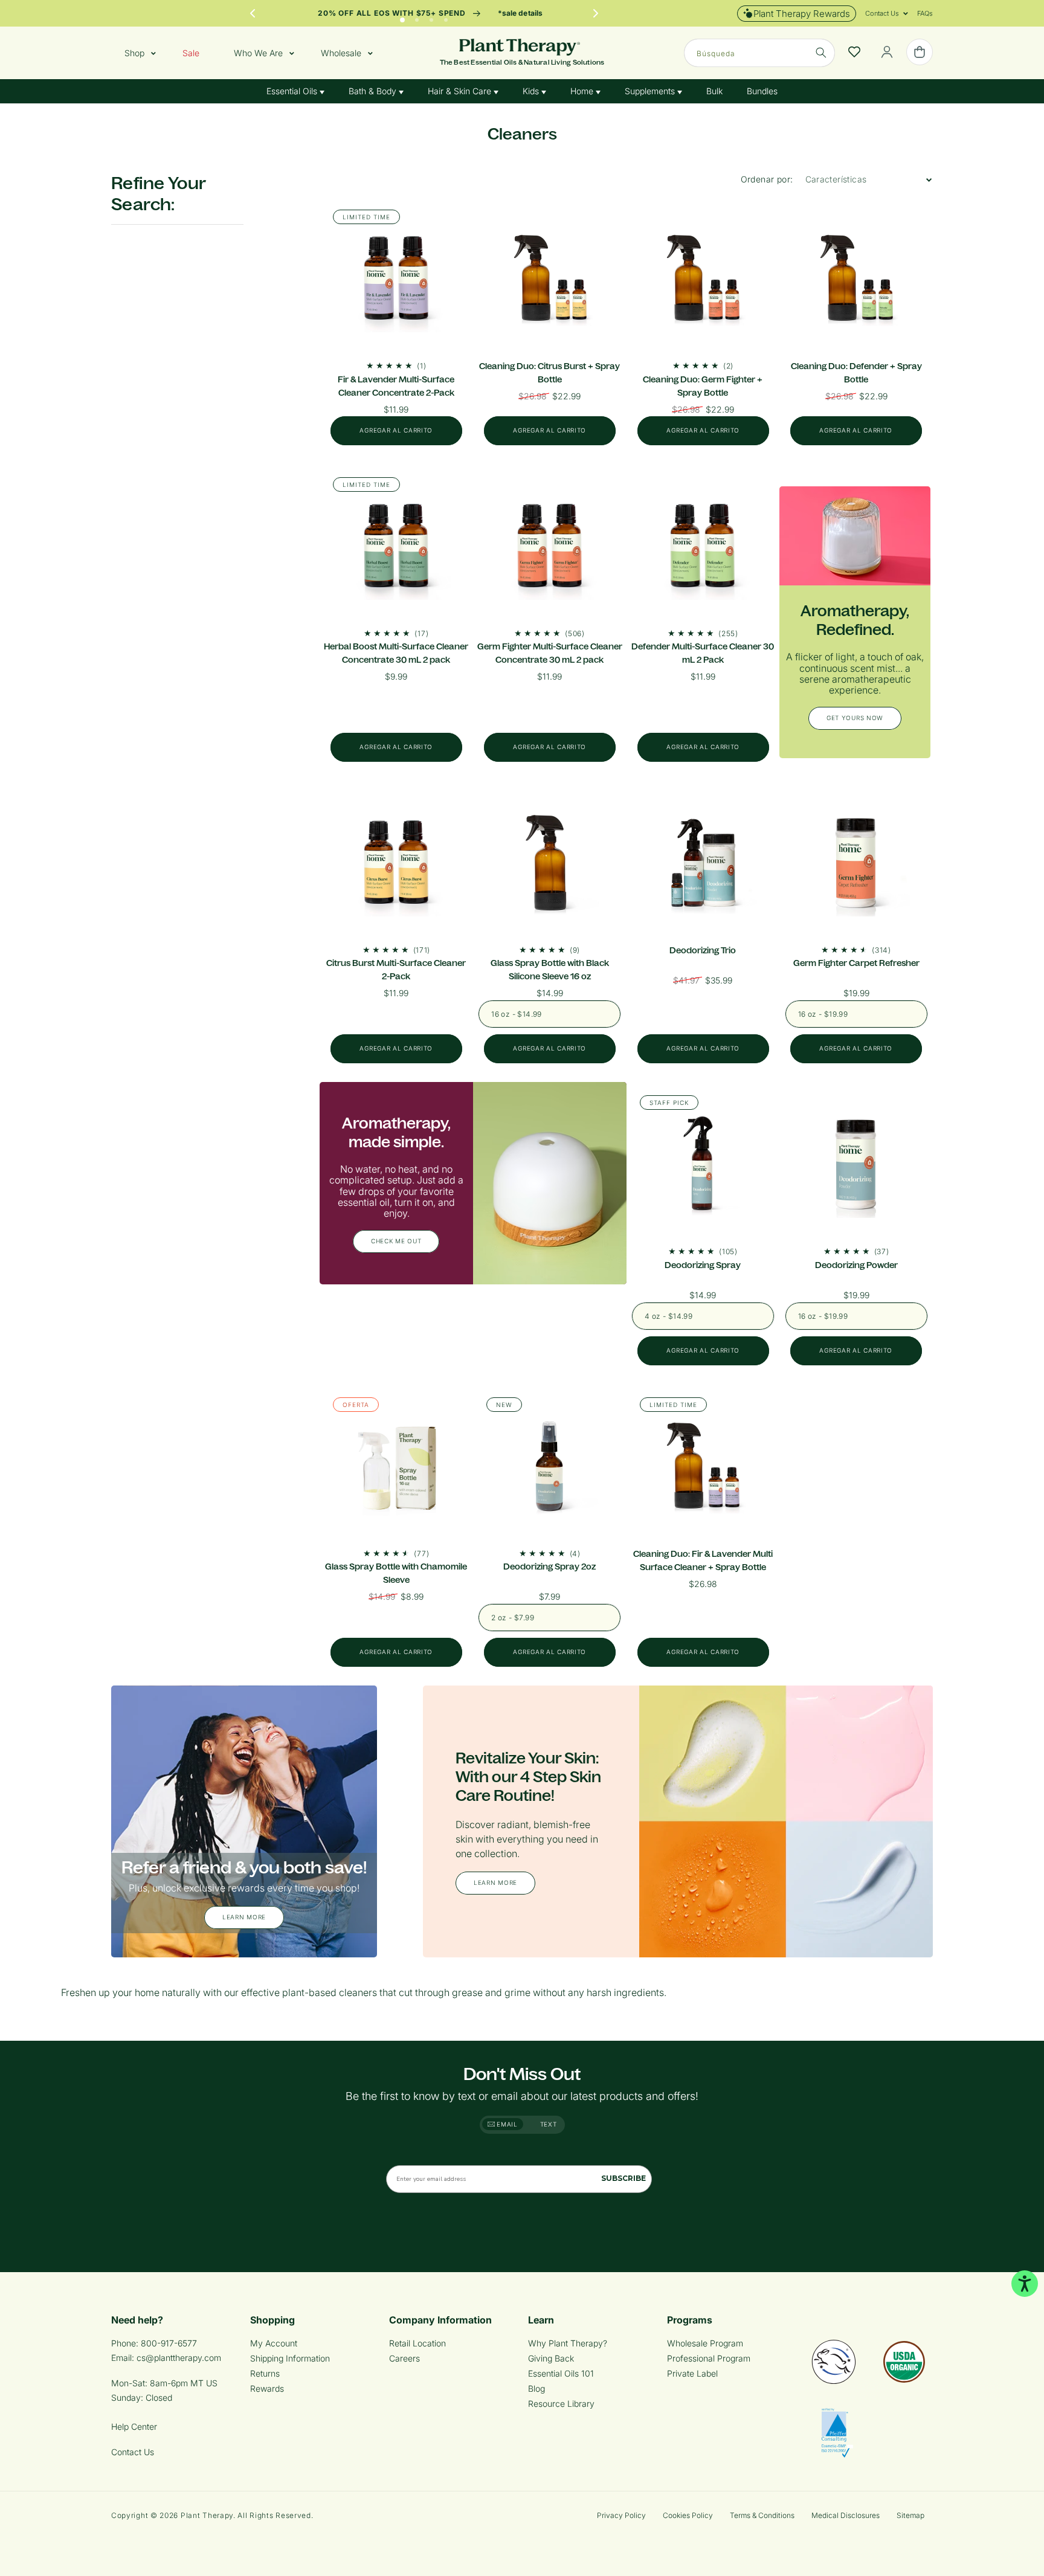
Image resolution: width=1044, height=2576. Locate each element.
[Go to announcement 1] (402, 17)
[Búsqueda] (821, 53)
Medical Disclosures (846, 2515)
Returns (265, 2373)
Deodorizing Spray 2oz (549, 1567)
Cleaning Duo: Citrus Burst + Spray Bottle (549, 373)
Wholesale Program (705, 2343)
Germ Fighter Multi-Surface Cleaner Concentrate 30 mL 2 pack (550, 653)
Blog (536, 2388)
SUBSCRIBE (623, 2178)
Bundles (762, 91)
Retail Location (417, 2343)
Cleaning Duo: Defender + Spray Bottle (856, 373)
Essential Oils (293, 91)
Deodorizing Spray (703, 1265)
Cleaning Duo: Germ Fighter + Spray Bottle (703, 386)
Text (549, 2124)
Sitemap (910, 2515)
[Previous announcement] (253, 13)
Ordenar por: (767, 179)
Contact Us (133, 2452)
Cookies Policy (688, 2515)
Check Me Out (396, 1241)
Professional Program (709, 2358)
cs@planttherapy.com (179, 2358)
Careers (404, 2358)
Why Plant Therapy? (568, 2343)
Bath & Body (374, 91)
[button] (882, 13)
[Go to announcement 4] (446, 17)
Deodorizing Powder (856, 1265)
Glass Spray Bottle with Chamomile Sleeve (396, 1573)
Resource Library (561, 2404)
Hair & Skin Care (461, 91)
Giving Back (551, 2358)
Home (583, 91)
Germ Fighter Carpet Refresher (856, 963)
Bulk (714, 91)
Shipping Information (290, 2358)
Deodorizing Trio (703, 950)
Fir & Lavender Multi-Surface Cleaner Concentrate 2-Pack (396, 386)
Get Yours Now (855, 718)
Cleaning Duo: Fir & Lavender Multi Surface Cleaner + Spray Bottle (703, 1560)
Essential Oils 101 (561, 2373)
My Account (274, 2343)
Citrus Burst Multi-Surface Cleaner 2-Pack (396, 970)
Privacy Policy (621, 2515)
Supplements (651, 91)
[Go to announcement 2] (417, 17)
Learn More (244, 1918)
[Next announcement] (596, 13)
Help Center (134, 2426)
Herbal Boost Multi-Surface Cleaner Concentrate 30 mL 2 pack (396, 653)
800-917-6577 (169, 2343)
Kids (532, 91)
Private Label (692, 2373)
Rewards (267, 2388)
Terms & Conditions (762, 2515)
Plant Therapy (207, 2515)
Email (506, 2124)
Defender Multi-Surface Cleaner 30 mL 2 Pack (703, 653)
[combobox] (759, 53)
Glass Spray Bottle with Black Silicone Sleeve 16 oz (550, 970)
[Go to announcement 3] (431, 17)
